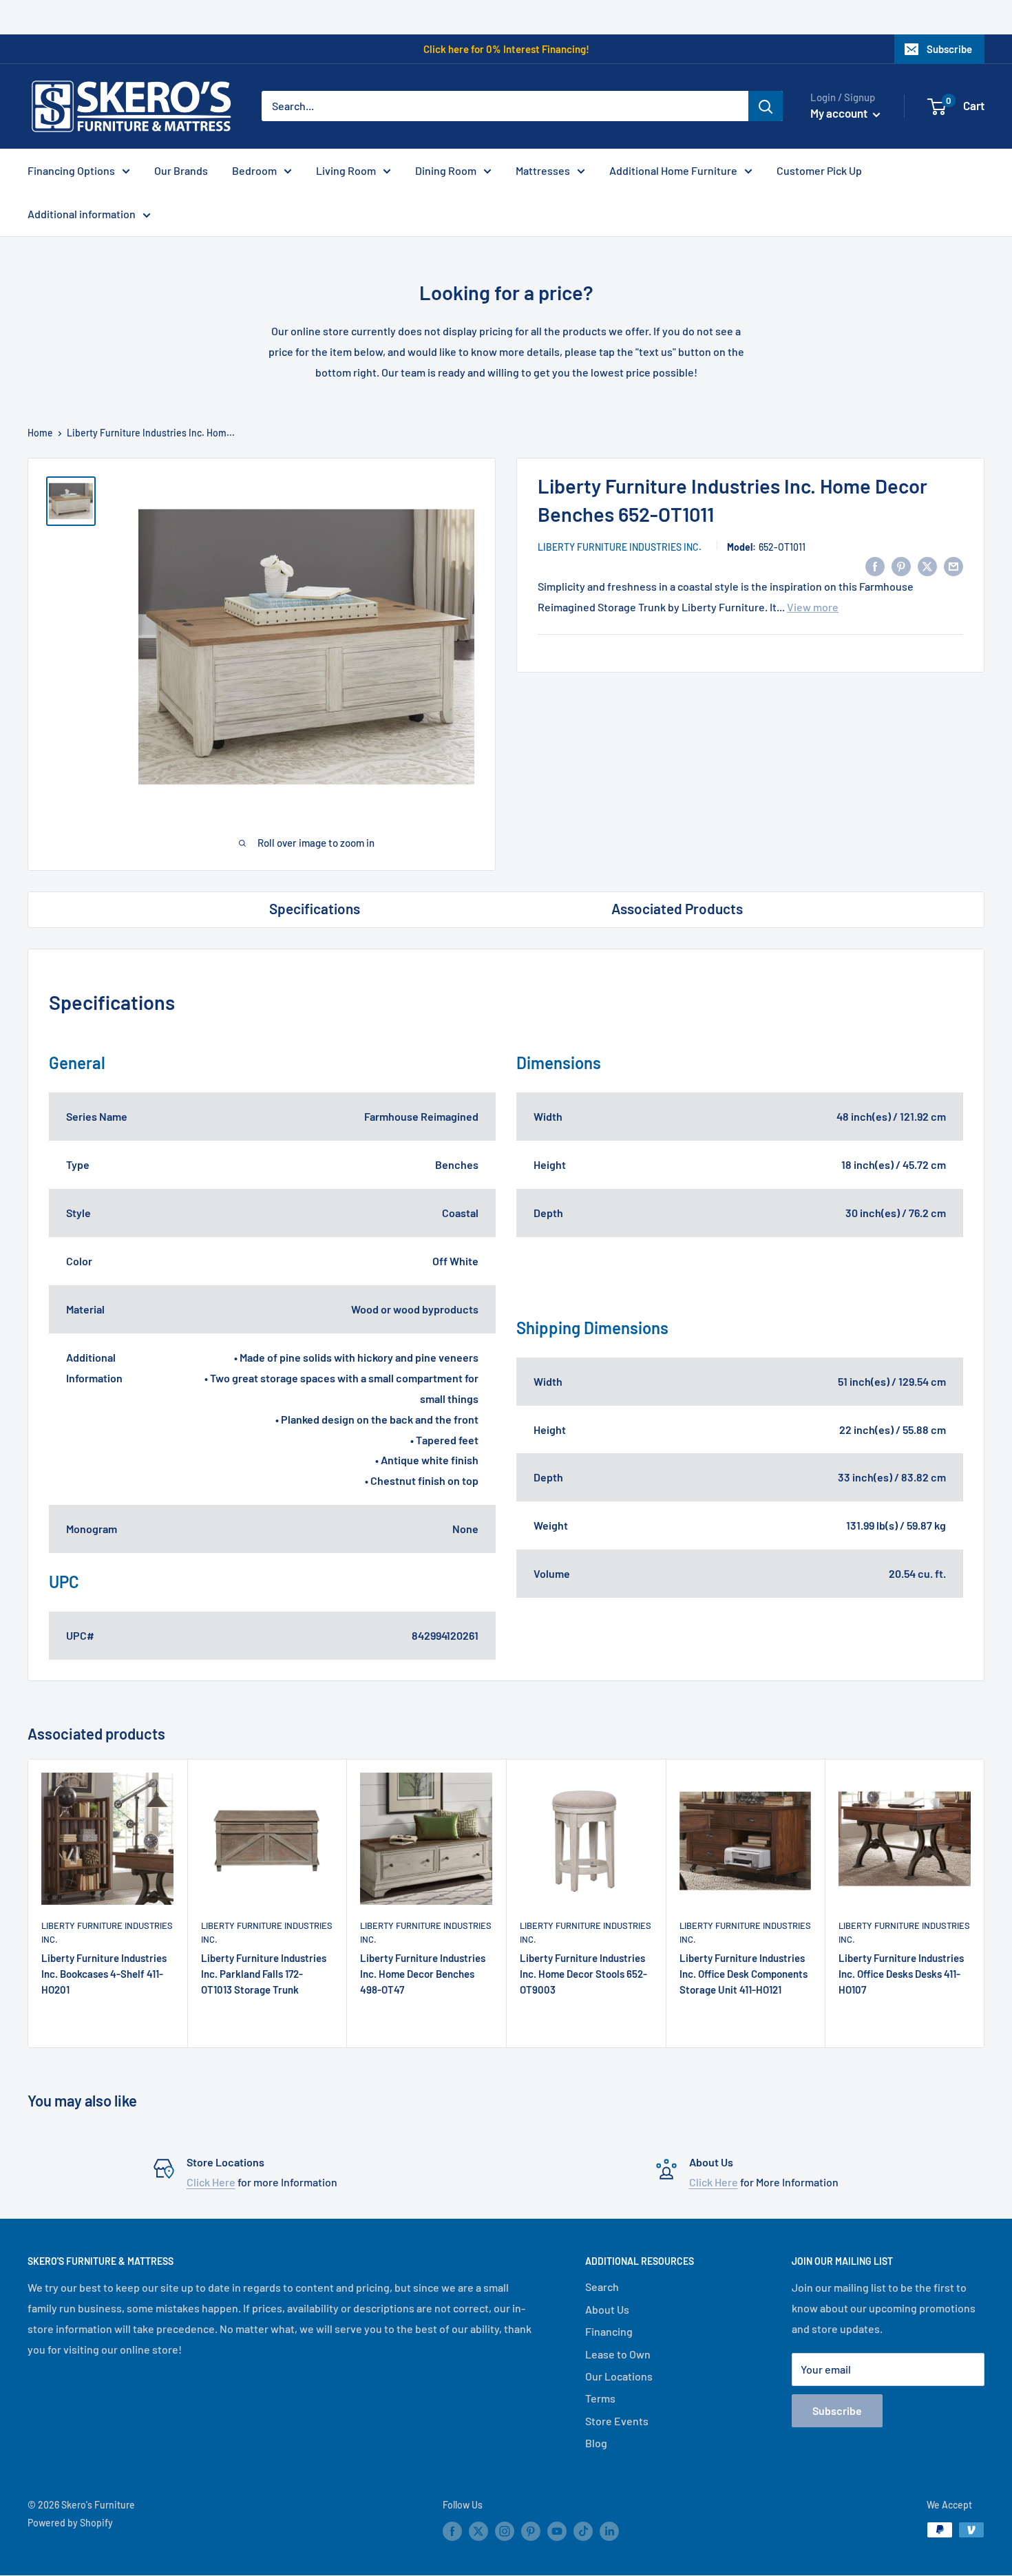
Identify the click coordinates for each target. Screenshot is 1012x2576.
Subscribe (949, 49)
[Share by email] (953, 566)
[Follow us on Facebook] (452, 2531)
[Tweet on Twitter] (927, 566)
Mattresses (543, 170)
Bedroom (254, 170)
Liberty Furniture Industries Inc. (620, 547)
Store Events (617, 2421)
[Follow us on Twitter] (478, 2531)
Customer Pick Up (819, 170)
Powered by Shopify (70, 2523)
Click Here (211, 2182)
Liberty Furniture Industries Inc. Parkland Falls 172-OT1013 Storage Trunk (264, 1974)
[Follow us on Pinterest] (531, 2531)
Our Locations (619, 2376)
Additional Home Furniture (673, 170)
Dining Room (446, 170)
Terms (600, 2398)
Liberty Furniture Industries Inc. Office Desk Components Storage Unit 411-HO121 (744, 1974)
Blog (596, 2443)
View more (813, 607)
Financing (609, 2331)
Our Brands (181, 170)
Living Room (346, 170)
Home (40, 433)
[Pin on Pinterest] (901, 566)
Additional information (82, 214)
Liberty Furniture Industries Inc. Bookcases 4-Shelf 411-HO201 (104, 1974)
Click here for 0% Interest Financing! (506, 49)
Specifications (315, 908)
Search (602, 2287)
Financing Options (71, 170)
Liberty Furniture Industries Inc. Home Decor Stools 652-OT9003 (583, 1974)
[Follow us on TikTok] (583, 2531)
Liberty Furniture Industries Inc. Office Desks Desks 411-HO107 (901, 1974)
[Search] (766, 106)
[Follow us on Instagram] (505, 2531)
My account (840, 113)
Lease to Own (618, 2354)
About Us (607, 2309)
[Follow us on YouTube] (557, 2531)
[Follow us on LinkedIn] (609, 2531)
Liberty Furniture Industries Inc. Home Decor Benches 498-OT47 (423, 1974)
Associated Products (677, 908)
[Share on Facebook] (875, 566)
